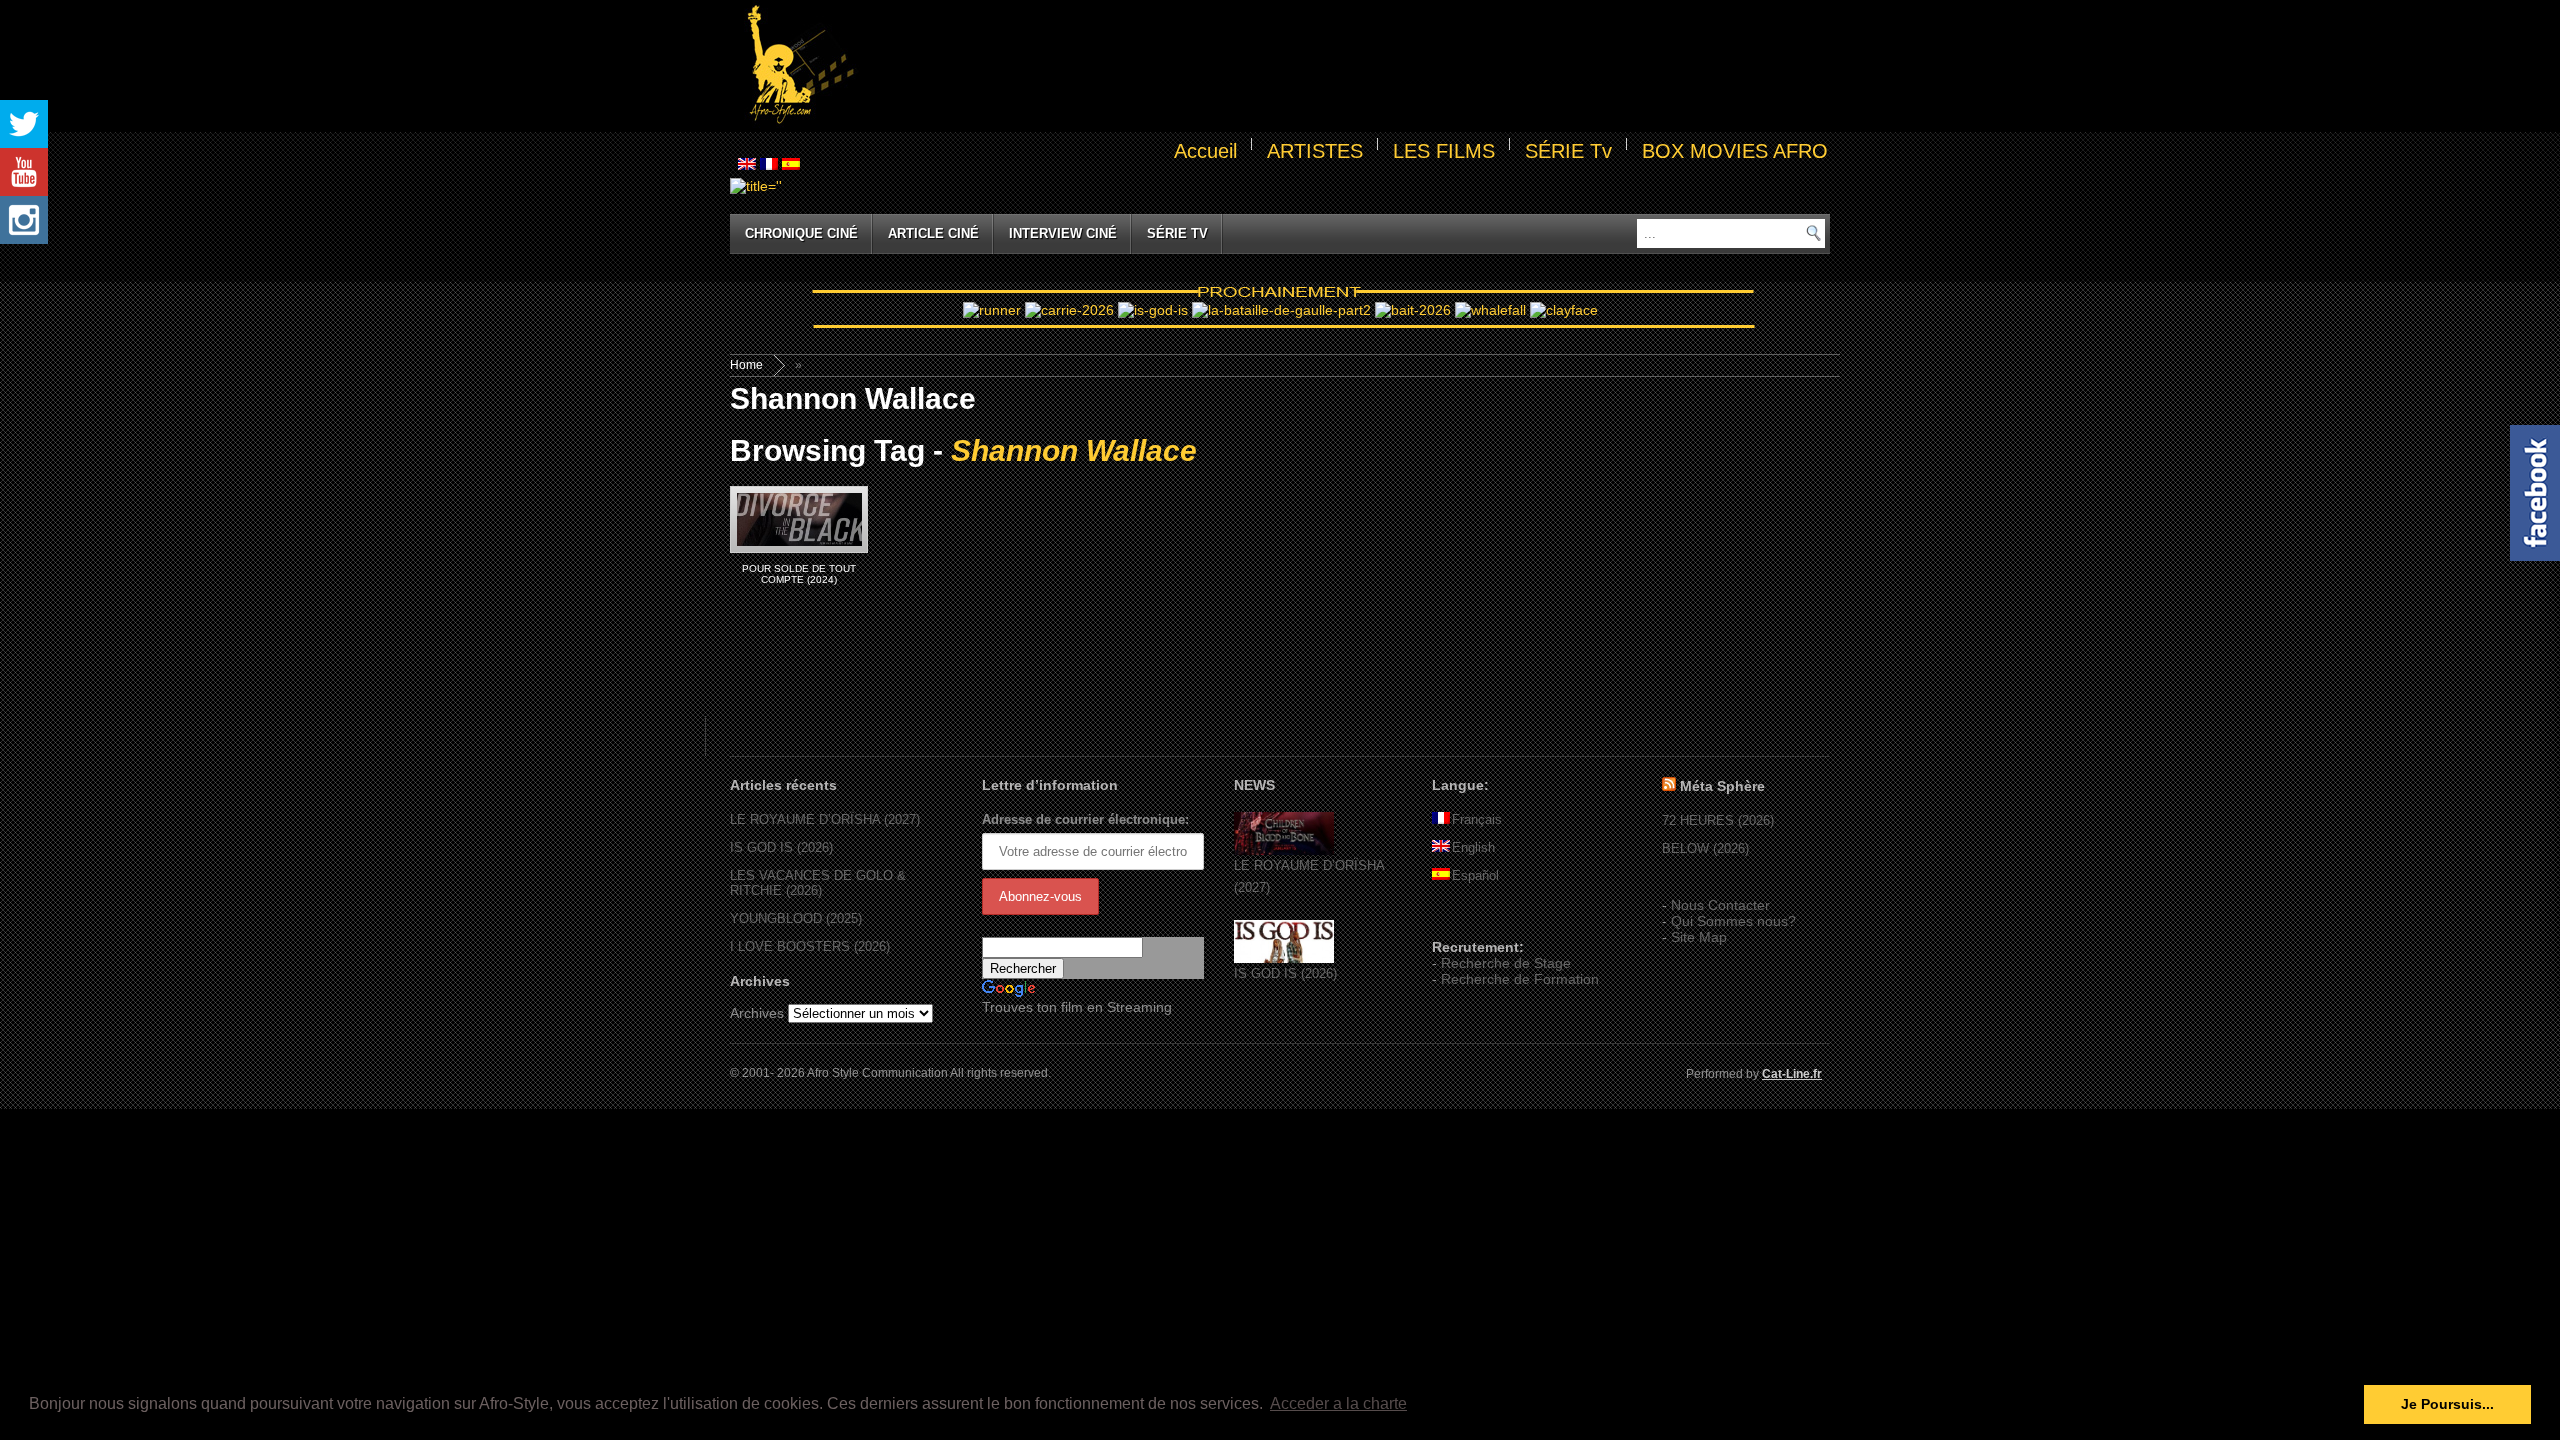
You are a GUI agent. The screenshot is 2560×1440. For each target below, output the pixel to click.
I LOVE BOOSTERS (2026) (810, 946)
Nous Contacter (1720, 905)
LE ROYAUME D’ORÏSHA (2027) (825, 819)
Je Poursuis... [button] (2447, 1404)
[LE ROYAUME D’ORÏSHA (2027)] (1284, 850)
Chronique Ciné (801, 233)
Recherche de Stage (1506, 963)
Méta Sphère (1722, 786)
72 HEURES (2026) (1718, 820)
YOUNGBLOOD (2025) (796, 918)
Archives (757, 1013)
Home (746, 365)
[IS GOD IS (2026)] (1284, 958)
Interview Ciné (1063, 233)
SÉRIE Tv (1568, 151)
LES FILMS (1444, 151)
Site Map (1699, 937)
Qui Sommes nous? (1733, 921)
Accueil (1205, 151)
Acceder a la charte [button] (1338, 1403)
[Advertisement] (1346, 66)
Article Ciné (933, 233)
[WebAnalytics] (1472, 918)
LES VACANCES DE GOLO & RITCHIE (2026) (818, 883)
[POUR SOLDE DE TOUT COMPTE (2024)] (799, 519)
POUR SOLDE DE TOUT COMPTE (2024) (799, 574)
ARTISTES (1315, 151)
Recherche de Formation (1520, 979)
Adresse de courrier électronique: (1085, 819)
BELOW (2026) (1705, 848)
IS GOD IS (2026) (781, 847)
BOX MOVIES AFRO (1735, 151)
